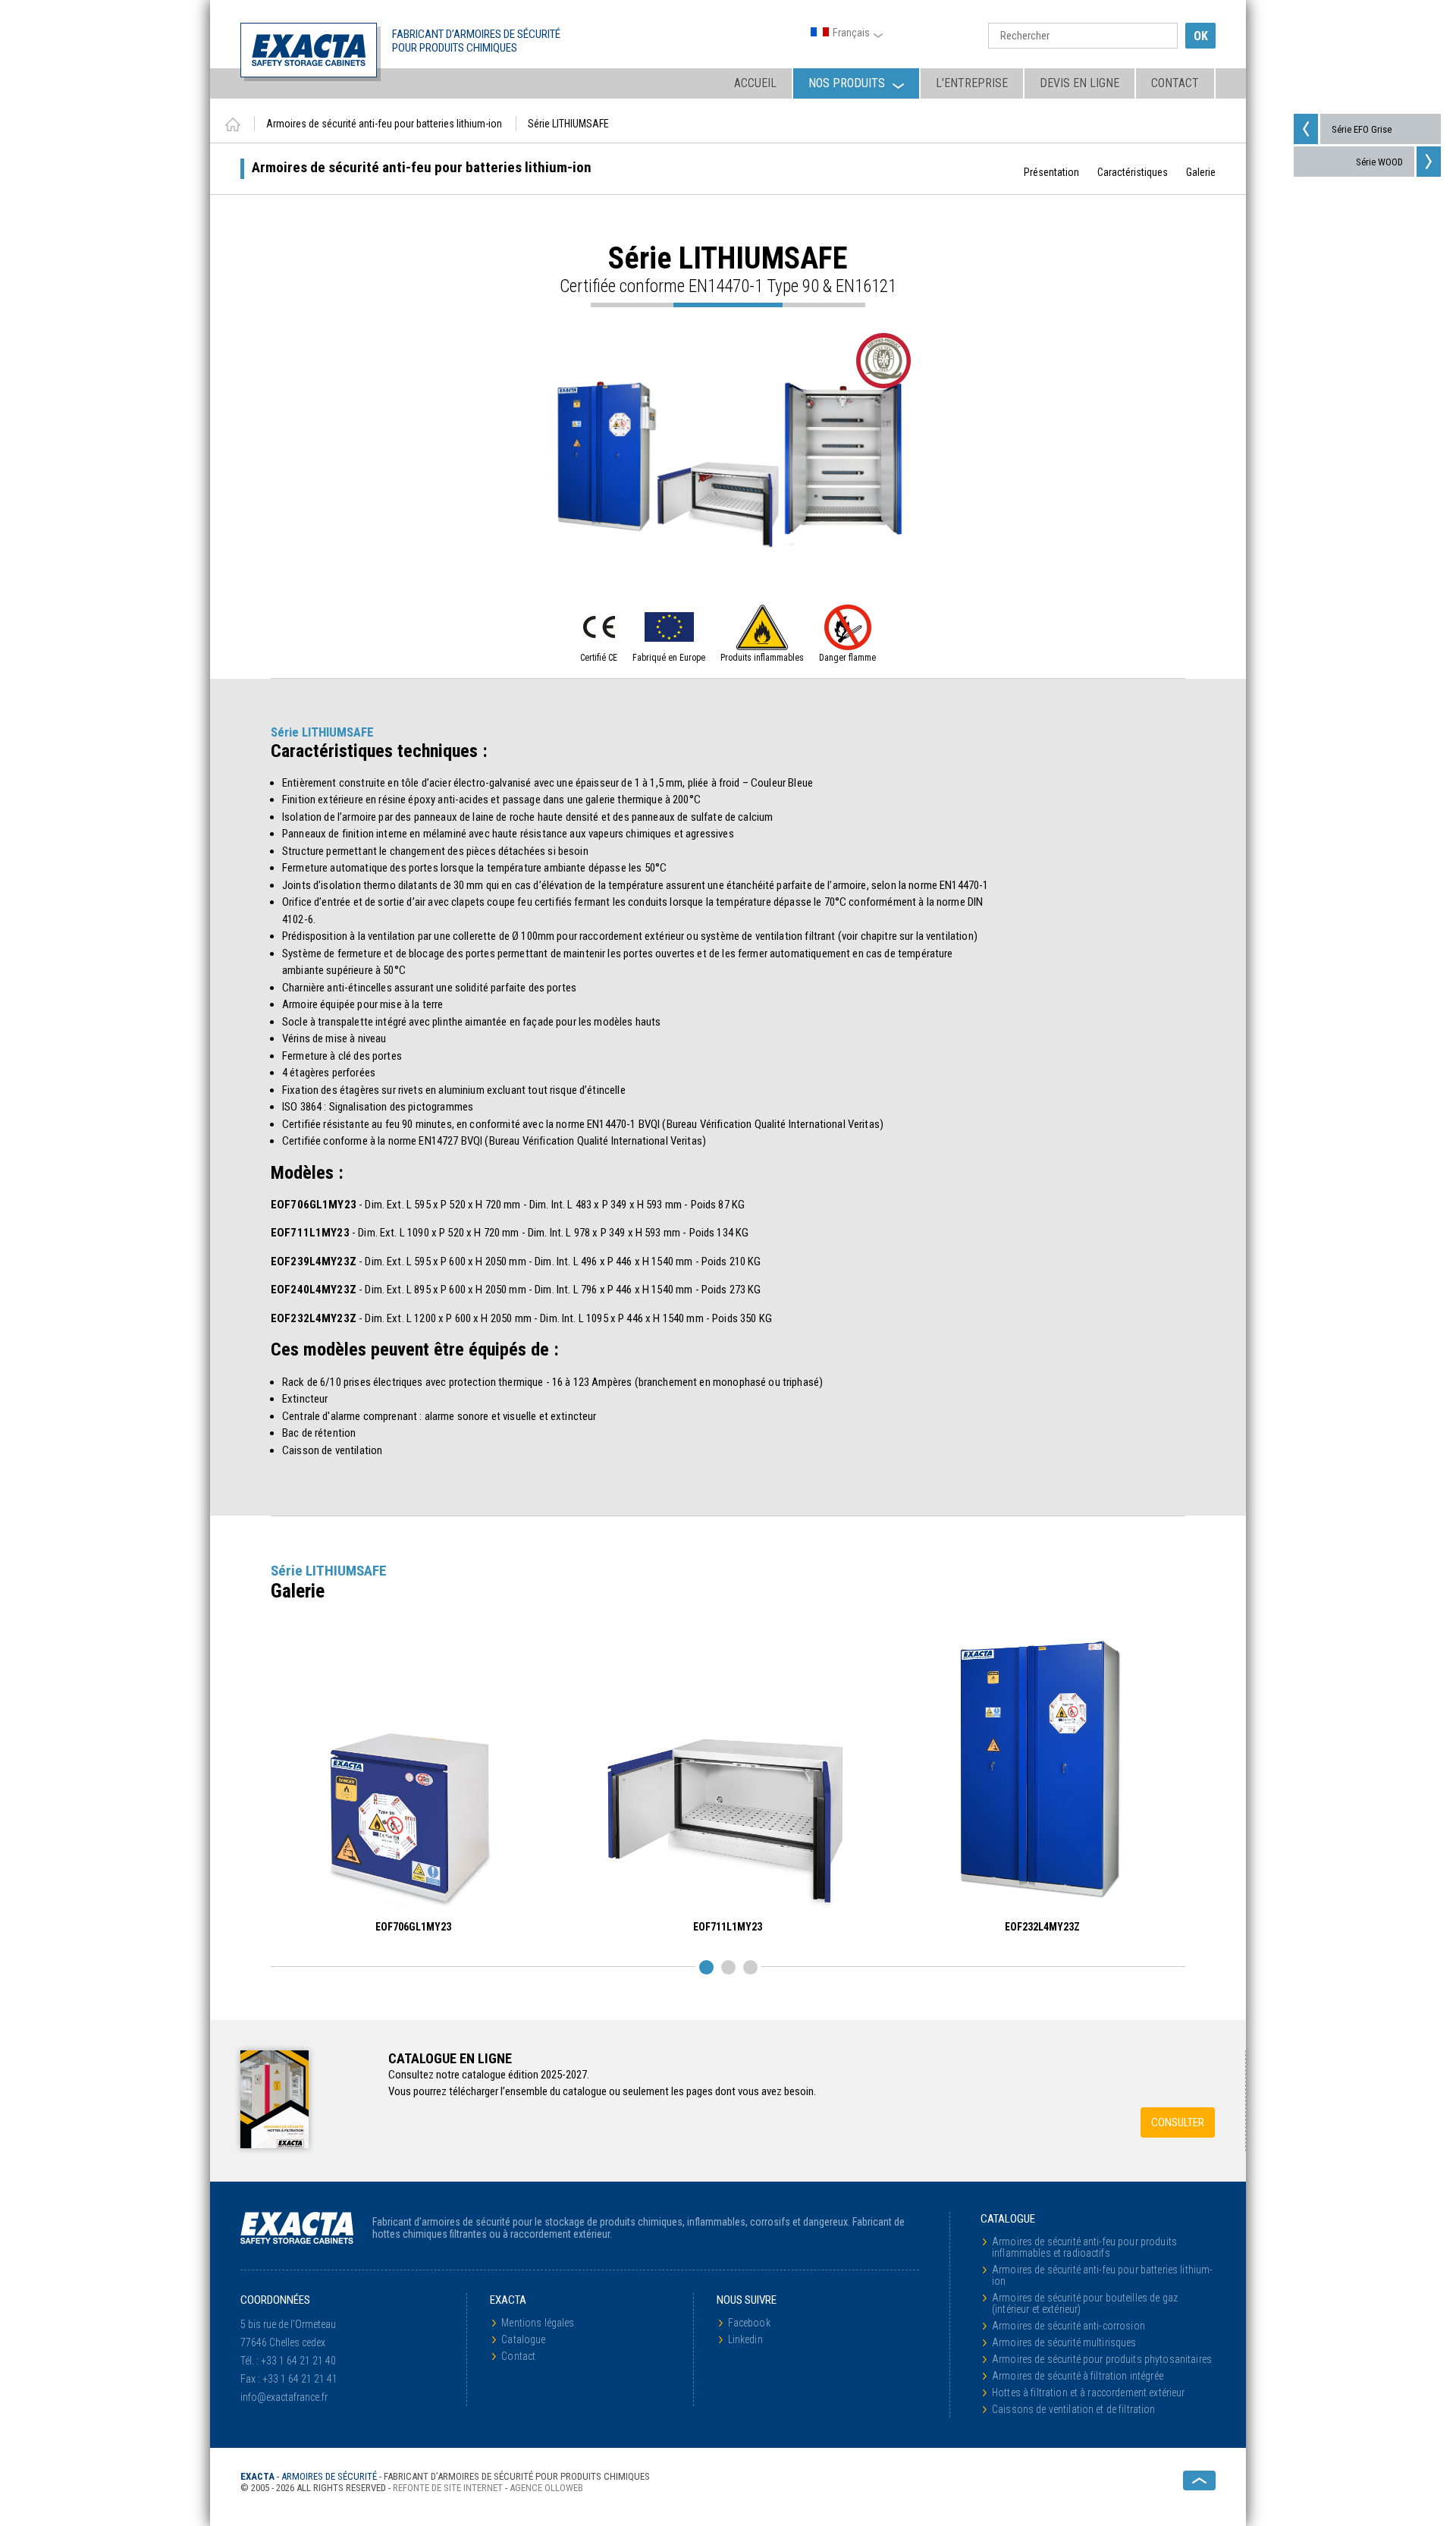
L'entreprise (972, 83)
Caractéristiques (1133, 172)
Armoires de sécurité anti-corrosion (1068, 2326)
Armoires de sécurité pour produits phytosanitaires (1102, 2359)
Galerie (1201, 172)
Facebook (749, 2323)
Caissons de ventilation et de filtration (1074, 2409)
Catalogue (523, 2339)
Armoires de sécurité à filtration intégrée (1078, 2376)
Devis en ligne (1079, 83)
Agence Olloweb (546, 2488)
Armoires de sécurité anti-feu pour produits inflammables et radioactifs (1084, 2247)
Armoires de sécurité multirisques (1064, 2342)
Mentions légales (538, 2323)
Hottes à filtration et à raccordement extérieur (1089, 2392)
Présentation (1051, 172)
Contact (1175, 83)
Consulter (1178, 2122)
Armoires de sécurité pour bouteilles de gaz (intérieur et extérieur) (1085, 2303)
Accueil (755, 83)
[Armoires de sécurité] (309, 50)
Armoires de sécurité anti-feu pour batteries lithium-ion (1102, 2275)
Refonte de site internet (448, 2488)
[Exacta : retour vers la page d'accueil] (233, 124)
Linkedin (745, 2339)
